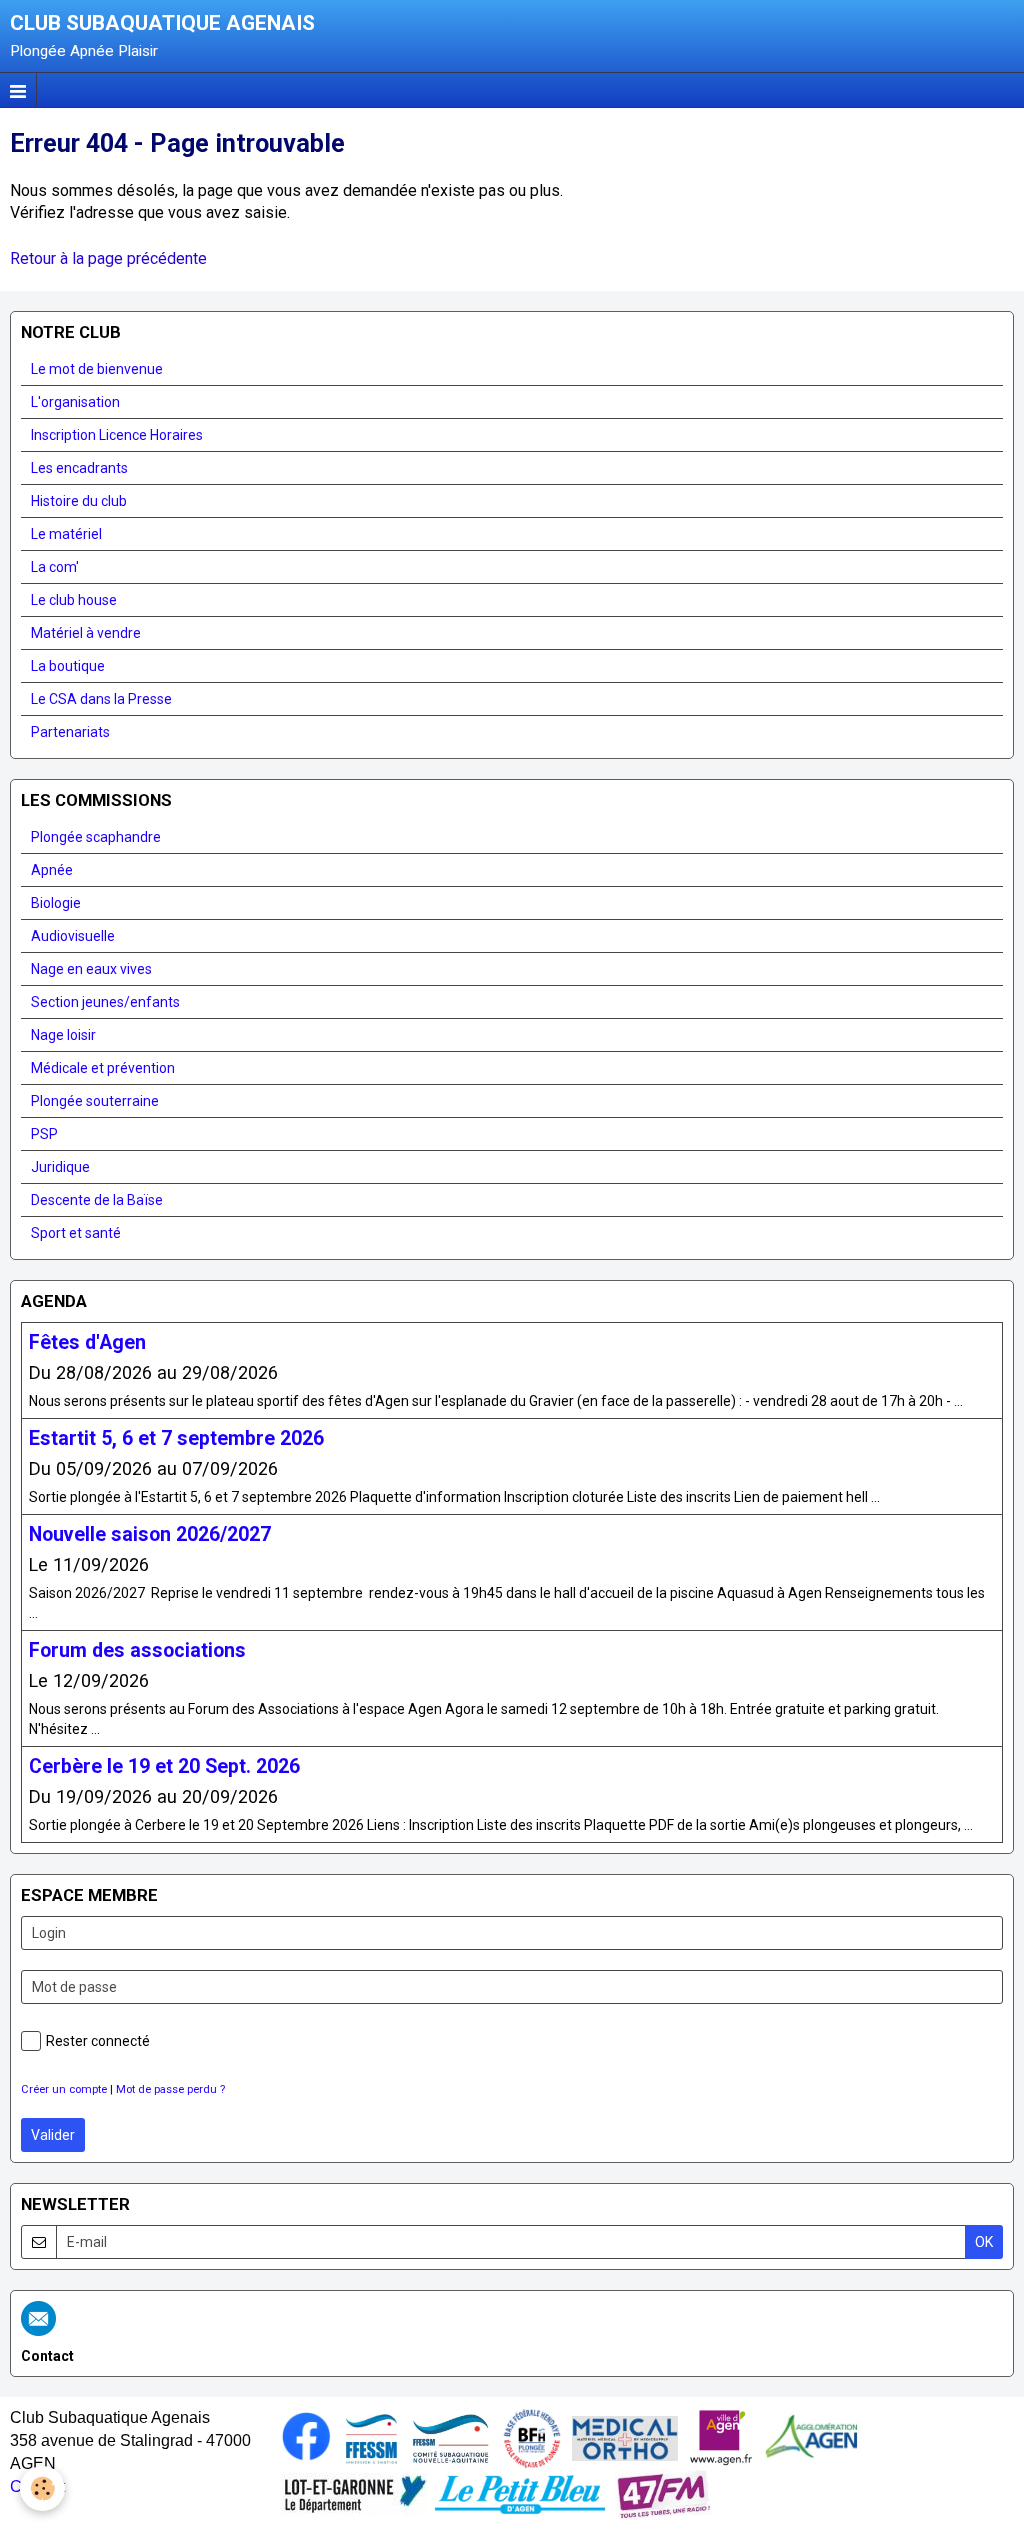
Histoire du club (79, 501)
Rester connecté (98, 2041)
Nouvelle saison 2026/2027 (150, 1534)
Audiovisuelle (73, 936)
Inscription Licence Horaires (117, 435)
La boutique (68, 666)
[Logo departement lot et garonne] (354, 2492)
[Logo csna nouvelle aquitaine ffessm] (450, 2437)
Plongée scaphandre (96, 837)
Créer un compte (64, 2089)
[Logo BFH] (532, 2437)
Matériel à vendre (86, 633)
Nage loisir (63, 1035)
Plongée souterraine (95, 1101)
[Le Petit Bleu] (520, 2493)
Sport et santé (76, 1233)
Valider (53, 2135)
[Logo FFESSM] (371, 2437)
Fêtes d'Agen (87, 1341)
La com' (55, 567)
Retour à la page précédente (108, 258)
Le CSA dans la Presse (101, 699)
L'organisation (75, 402)
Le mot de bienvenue (97, 369)
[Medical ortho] (625, 2437)
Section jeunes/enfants (105, 1002)
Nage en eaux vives (91, 969)
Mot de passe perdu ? (170, 2089)
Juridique (60, 1167)
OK (984, 2242)
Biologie (56, 903)
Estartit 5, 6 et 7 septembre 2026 (176, 1437)
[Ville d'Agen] (721, 2436)
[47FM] (663, 2493)
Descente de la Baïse (97, 1200)
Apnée (52, 870)
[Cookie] (42, 2488)
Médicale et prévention (103, 1068)
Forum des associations (137, 1650)
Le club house (74, 600)
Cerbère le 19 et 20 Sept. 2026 (164, 1766)
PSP (44, 1134)
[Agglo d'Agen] (811, 2436)
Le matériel (66, 534)
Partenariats (70, 732)
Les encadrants (79, 468)
